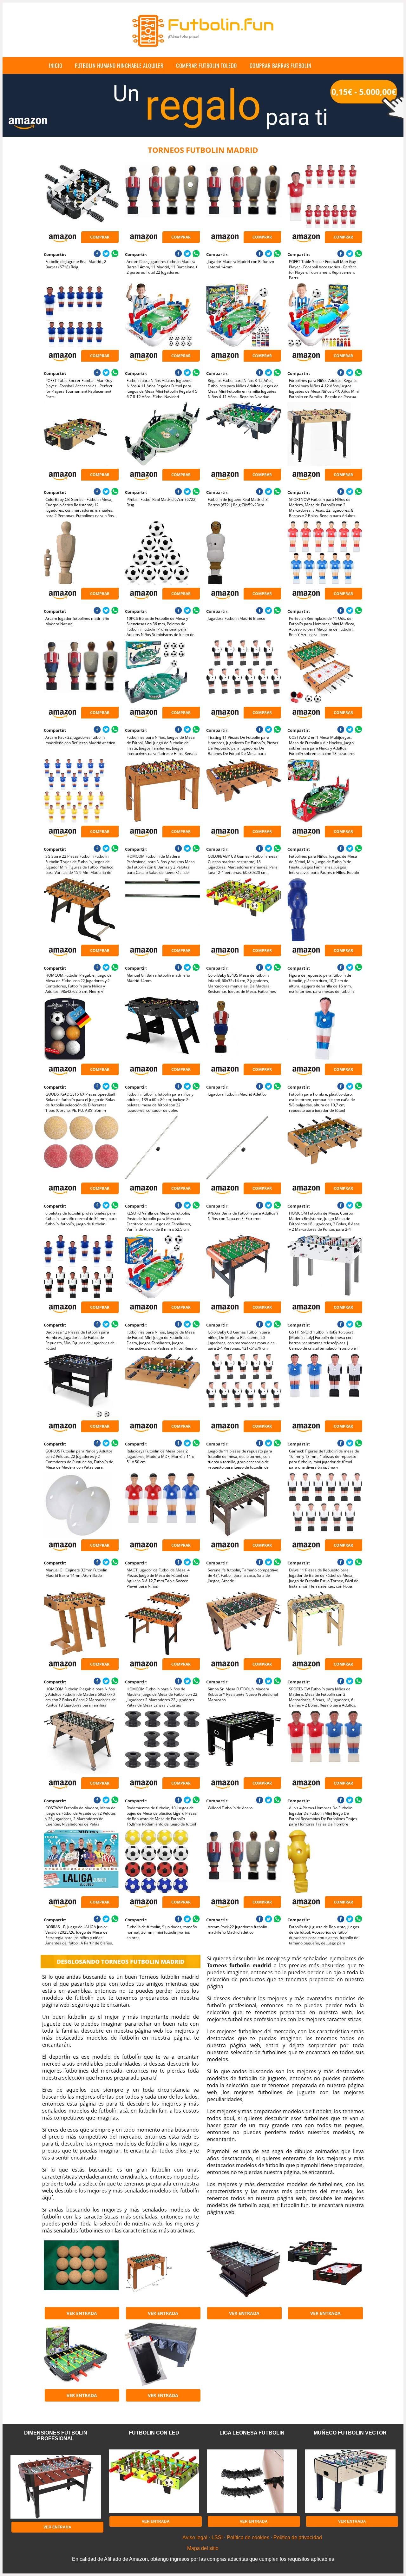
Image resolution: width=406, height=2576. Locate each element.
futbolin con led (154, 2433)
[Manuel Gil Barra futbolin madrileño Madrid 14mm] (162, 910)
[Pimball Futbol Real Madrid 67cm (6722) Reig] (162, 434)
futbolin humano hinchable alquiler (119, 66)
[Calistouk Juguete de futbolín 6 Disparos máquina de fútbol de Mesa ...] (81, 2354)
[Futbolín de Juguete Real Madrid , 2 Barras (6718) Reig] (81, 196)
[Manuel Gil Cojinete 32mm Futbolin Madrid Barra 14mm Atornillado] (81, 1504)
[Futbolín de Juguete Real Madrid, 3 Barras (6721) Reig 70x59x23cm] (243, 434)
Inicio (56, 66)
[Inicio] (203, 52)
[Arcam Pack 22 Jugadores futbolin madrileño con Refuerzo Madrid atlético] (81, 672)
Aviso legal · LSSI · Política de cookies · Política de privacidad (252, 2537)
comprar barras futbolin (281, 66)
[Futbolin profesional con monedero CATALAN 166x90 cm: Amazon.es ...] (243, 2272)
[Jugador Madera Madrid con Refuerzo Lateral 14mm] (243, 196)
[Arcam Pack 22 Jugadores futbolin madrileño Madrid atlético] (243, 1861)
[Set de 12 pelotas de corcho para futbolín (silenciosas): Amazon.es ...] (81, 2272)
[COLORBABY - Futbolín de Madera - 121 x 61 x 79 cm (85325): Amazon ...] (162, 2272)
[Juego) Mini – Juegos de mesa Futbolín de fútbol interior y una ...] (325, 2272)
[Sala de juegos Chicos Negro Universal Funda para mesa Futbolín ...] (162, 2354)
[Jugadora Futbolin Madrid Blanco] (243, 553)
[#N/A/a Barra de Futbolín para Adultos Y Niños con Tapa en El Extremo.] (243, 1148)
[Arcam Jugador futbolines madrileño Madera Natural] (81, 553)
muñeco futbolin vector (350, 2433)
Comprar (100, 237)
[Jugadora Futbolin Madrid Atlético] (243, 1029)
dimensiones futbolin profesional (56, 2436)
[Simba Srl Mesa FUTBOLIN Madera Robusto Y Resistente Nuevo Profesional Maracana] (243, 1623)
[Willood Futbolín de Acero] (243, 1742)
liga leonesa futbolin (252, 2433)
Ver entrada (82, 2313)
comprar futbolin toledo (206, 66)
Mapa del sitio (203, 2548)
